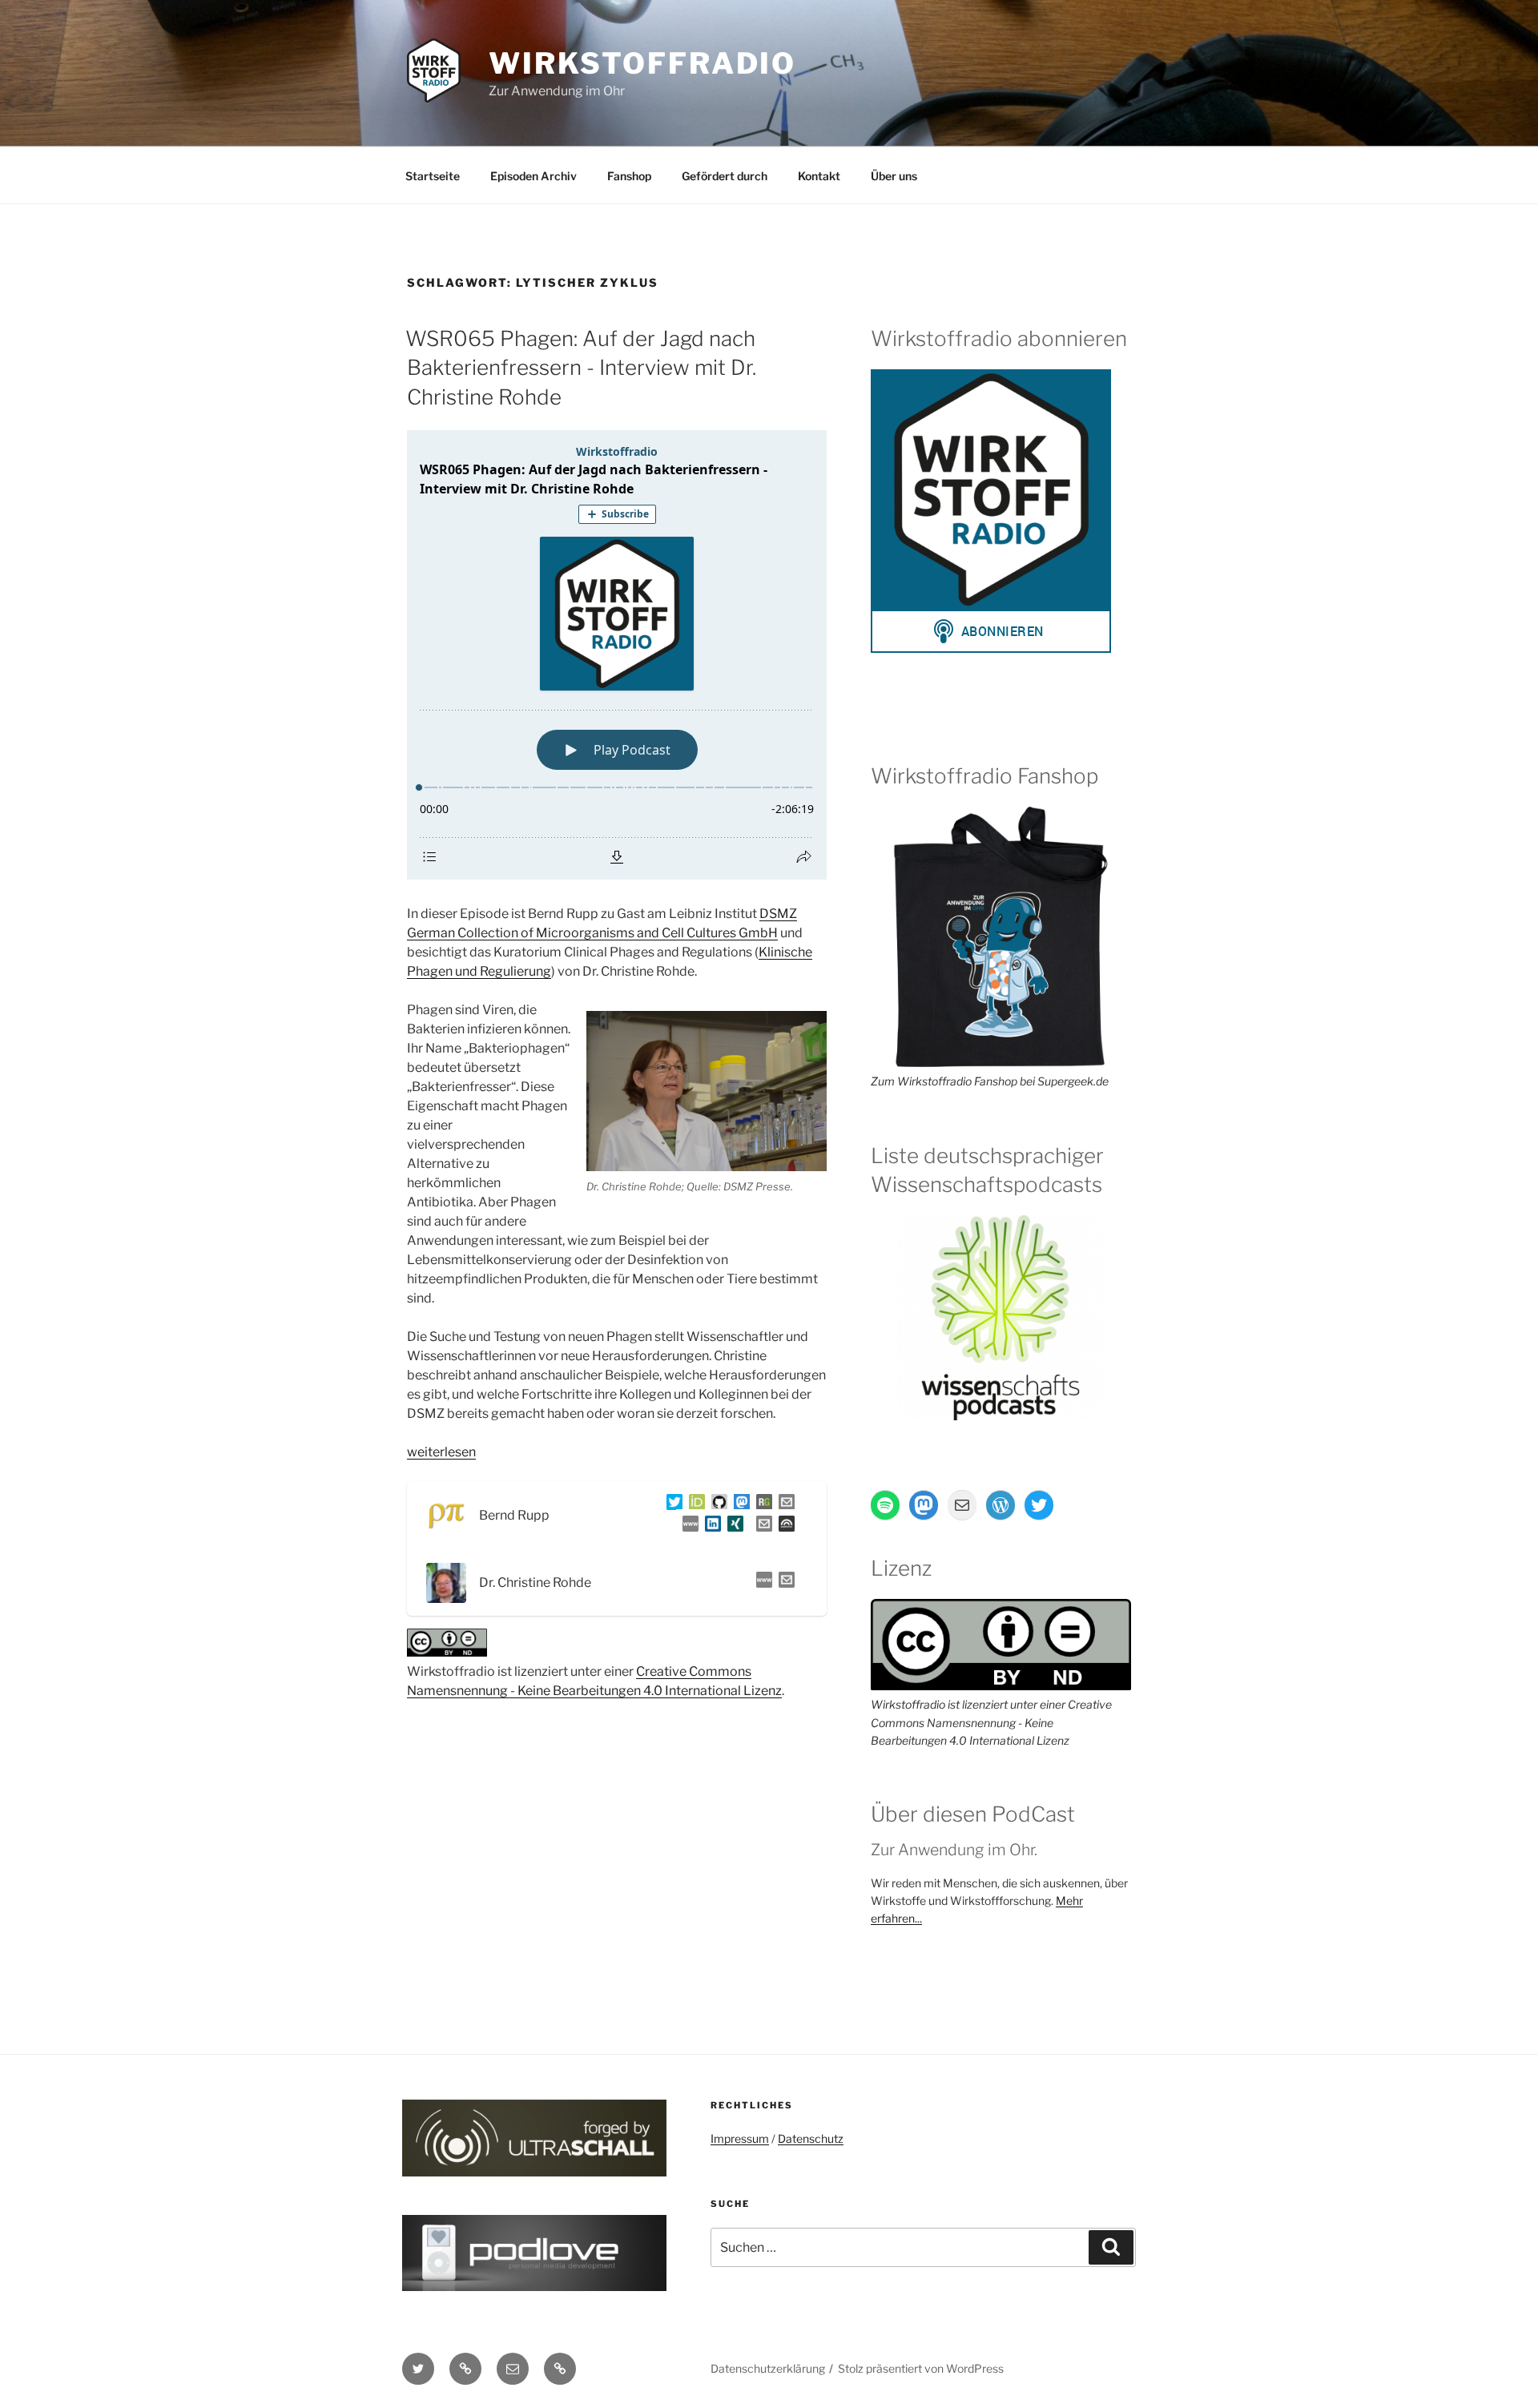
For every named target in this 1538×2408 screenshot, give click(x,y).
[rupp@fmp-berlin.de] (783, 1505)
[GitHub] (716, 1505)
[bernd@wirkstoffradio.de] (761, 1526)
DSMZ (778, 914)
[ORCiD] (694, 1505)
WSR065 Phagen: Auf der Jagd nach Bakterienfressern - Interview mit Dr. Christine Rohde (581, 368)
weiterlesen (441, 1452)
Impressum (740, 2138)
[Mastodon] (739, 1505)
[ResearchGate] (761, 1505)
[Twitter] (671, 1505)
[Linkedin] (710, 1526)
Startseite (433, 176)
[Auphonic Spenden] (783, 1526)
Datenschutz (811, 2138)
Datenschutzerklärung (768, 2368)
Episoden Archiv (533, 176)
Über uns (894, 176)
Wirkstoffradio (642, 63)
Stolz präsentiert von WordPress (921, 2368)
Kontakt (819, 176)
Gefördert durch (725, 176)
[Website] (761, 1583)
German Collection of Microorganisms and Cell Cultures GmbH (592, 933)
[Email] (783, 1583)
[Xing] (732, 1526)
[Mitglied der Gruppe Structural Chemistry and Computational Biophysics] (687, 1526)
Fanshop (629, 176)
